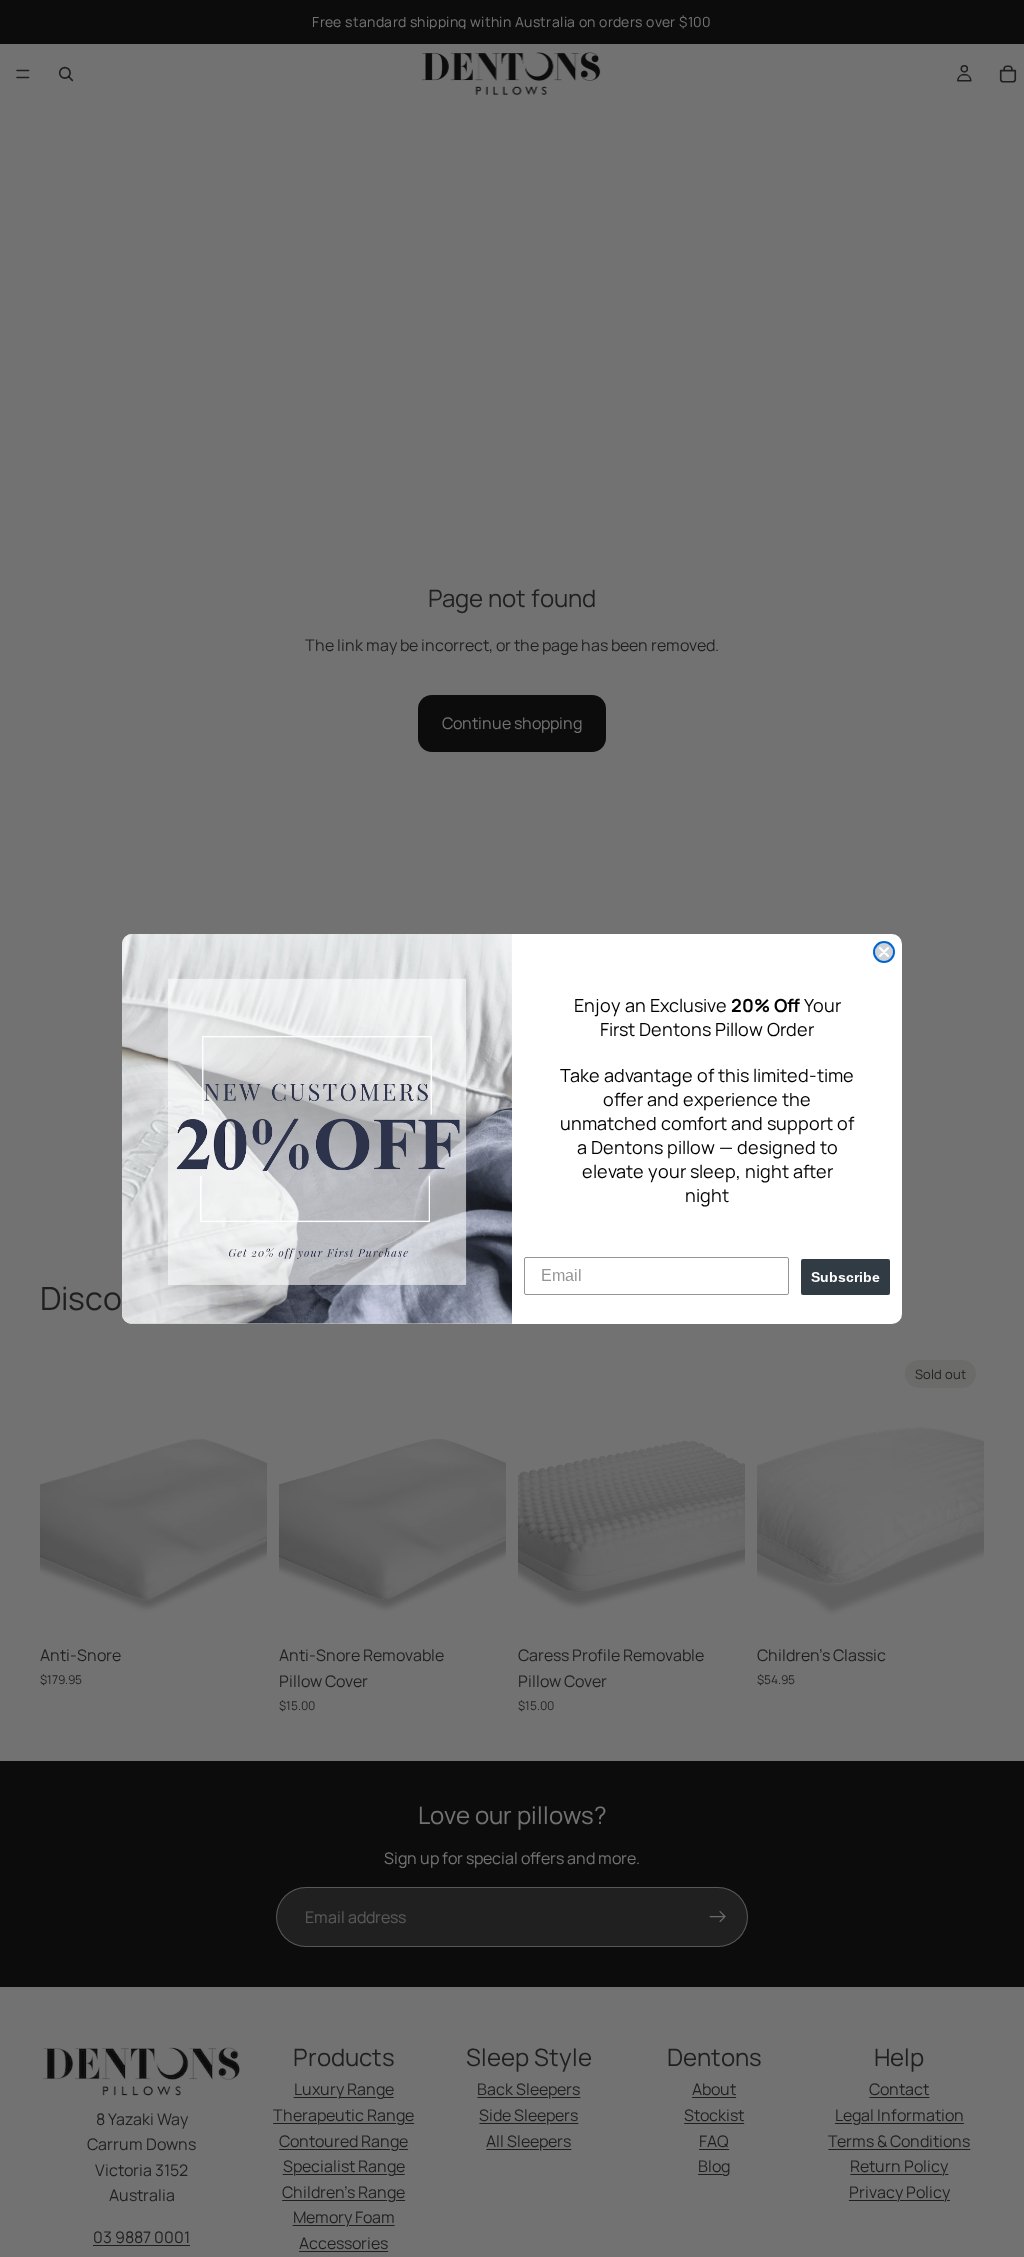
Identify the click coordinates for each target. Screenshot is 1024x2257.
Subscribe (845, 1277)
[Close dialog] (884, 952)
